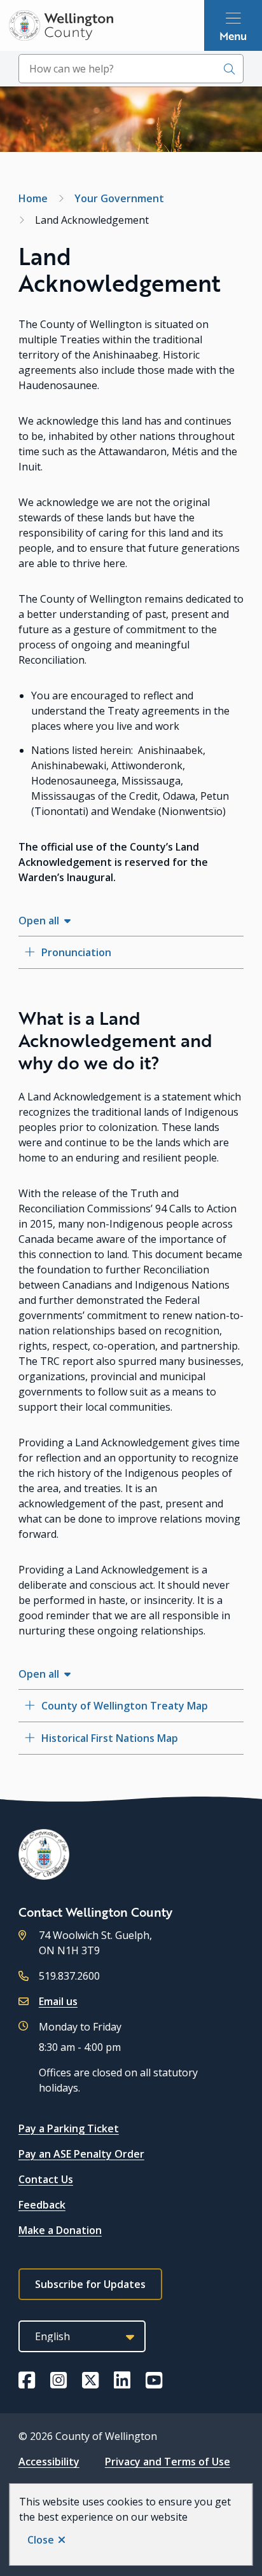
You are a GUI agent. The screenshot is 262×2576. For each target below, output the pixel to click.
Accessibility (49, 2462)
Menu (233, 36)
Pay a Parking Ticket (69, 2128)
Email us (58, 2001)
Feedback (42, 2205)
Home (33, 198)
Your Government (119, 198)
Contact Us (46, 2179)
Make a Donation (60, 2230)
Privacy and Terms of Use (168, 2462)
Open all (39, 921)
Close (41, 2540)
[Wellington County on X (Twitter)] (90, 2380)
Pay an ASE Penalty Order (81, 2154)
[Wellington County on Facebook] (27, 2380)
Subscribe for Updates (90, 2284)
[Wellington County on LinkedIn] (122, 2380)
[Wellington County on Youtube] (154, 2380)
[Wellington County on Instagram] (59, 2380)
